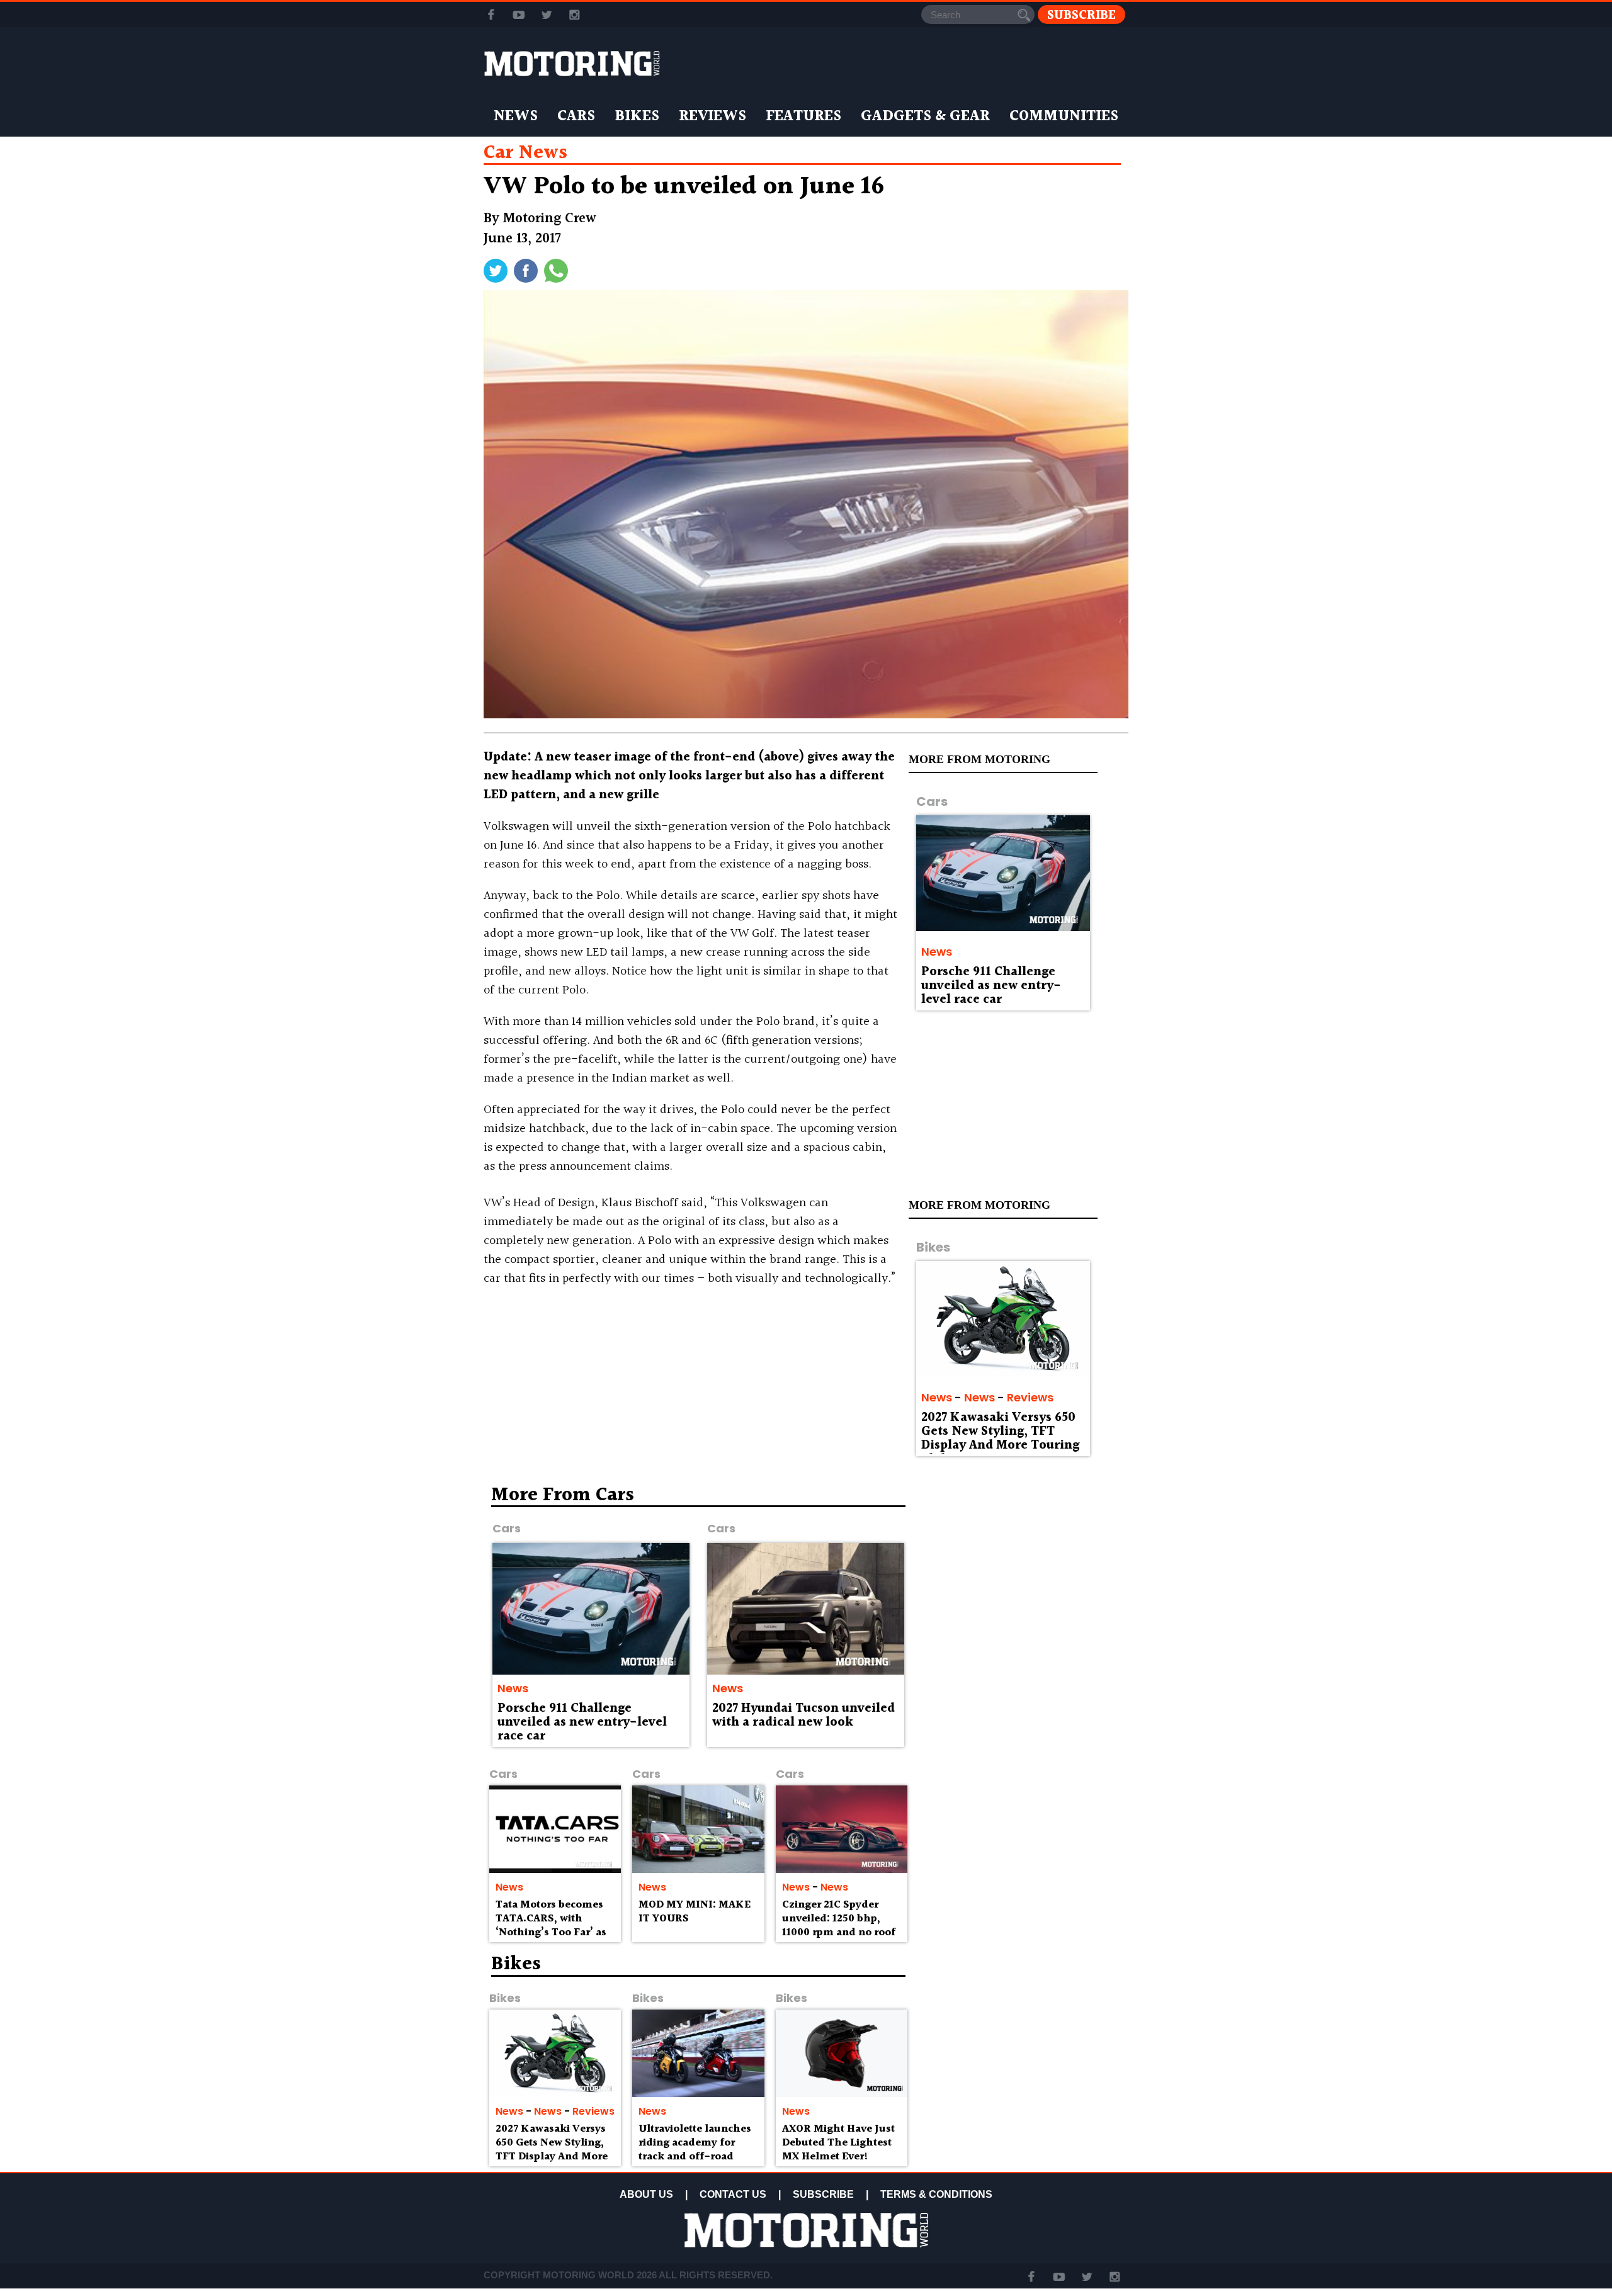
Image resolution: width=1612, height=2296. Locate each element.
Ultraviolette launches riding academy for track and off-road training (695, 2149)
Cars (576, 116)
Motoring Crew (550, 219)
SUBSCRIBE (823, 2194)
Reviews (712, 116)
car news (525, 153)
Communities (1064, 116)
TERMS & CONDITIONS (936, 2194)
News (516, 116)
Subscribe (1081, 15)
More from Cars (563, 1495)
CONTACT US (733, 2194)
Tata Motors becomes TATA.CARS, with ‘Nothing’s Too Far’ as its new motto (551, 1925)
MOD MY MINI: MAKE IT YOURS (695, 1912)
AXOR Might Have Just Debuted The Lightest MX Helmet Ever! (838, 2143)
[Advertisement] (1020, 1576)
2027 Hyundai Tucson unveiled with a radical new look (803, 1716)
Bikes (637, 116)
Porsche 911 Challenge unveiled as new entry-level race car (991, 986)
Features (803, 116)
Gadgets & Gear (925, 116)
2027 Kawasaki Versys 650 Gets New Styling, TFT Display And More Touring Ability (1000, 1439)
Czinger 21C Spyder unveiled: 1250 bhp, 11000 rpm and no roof (839, 1919)
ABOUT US (646, 2194)
